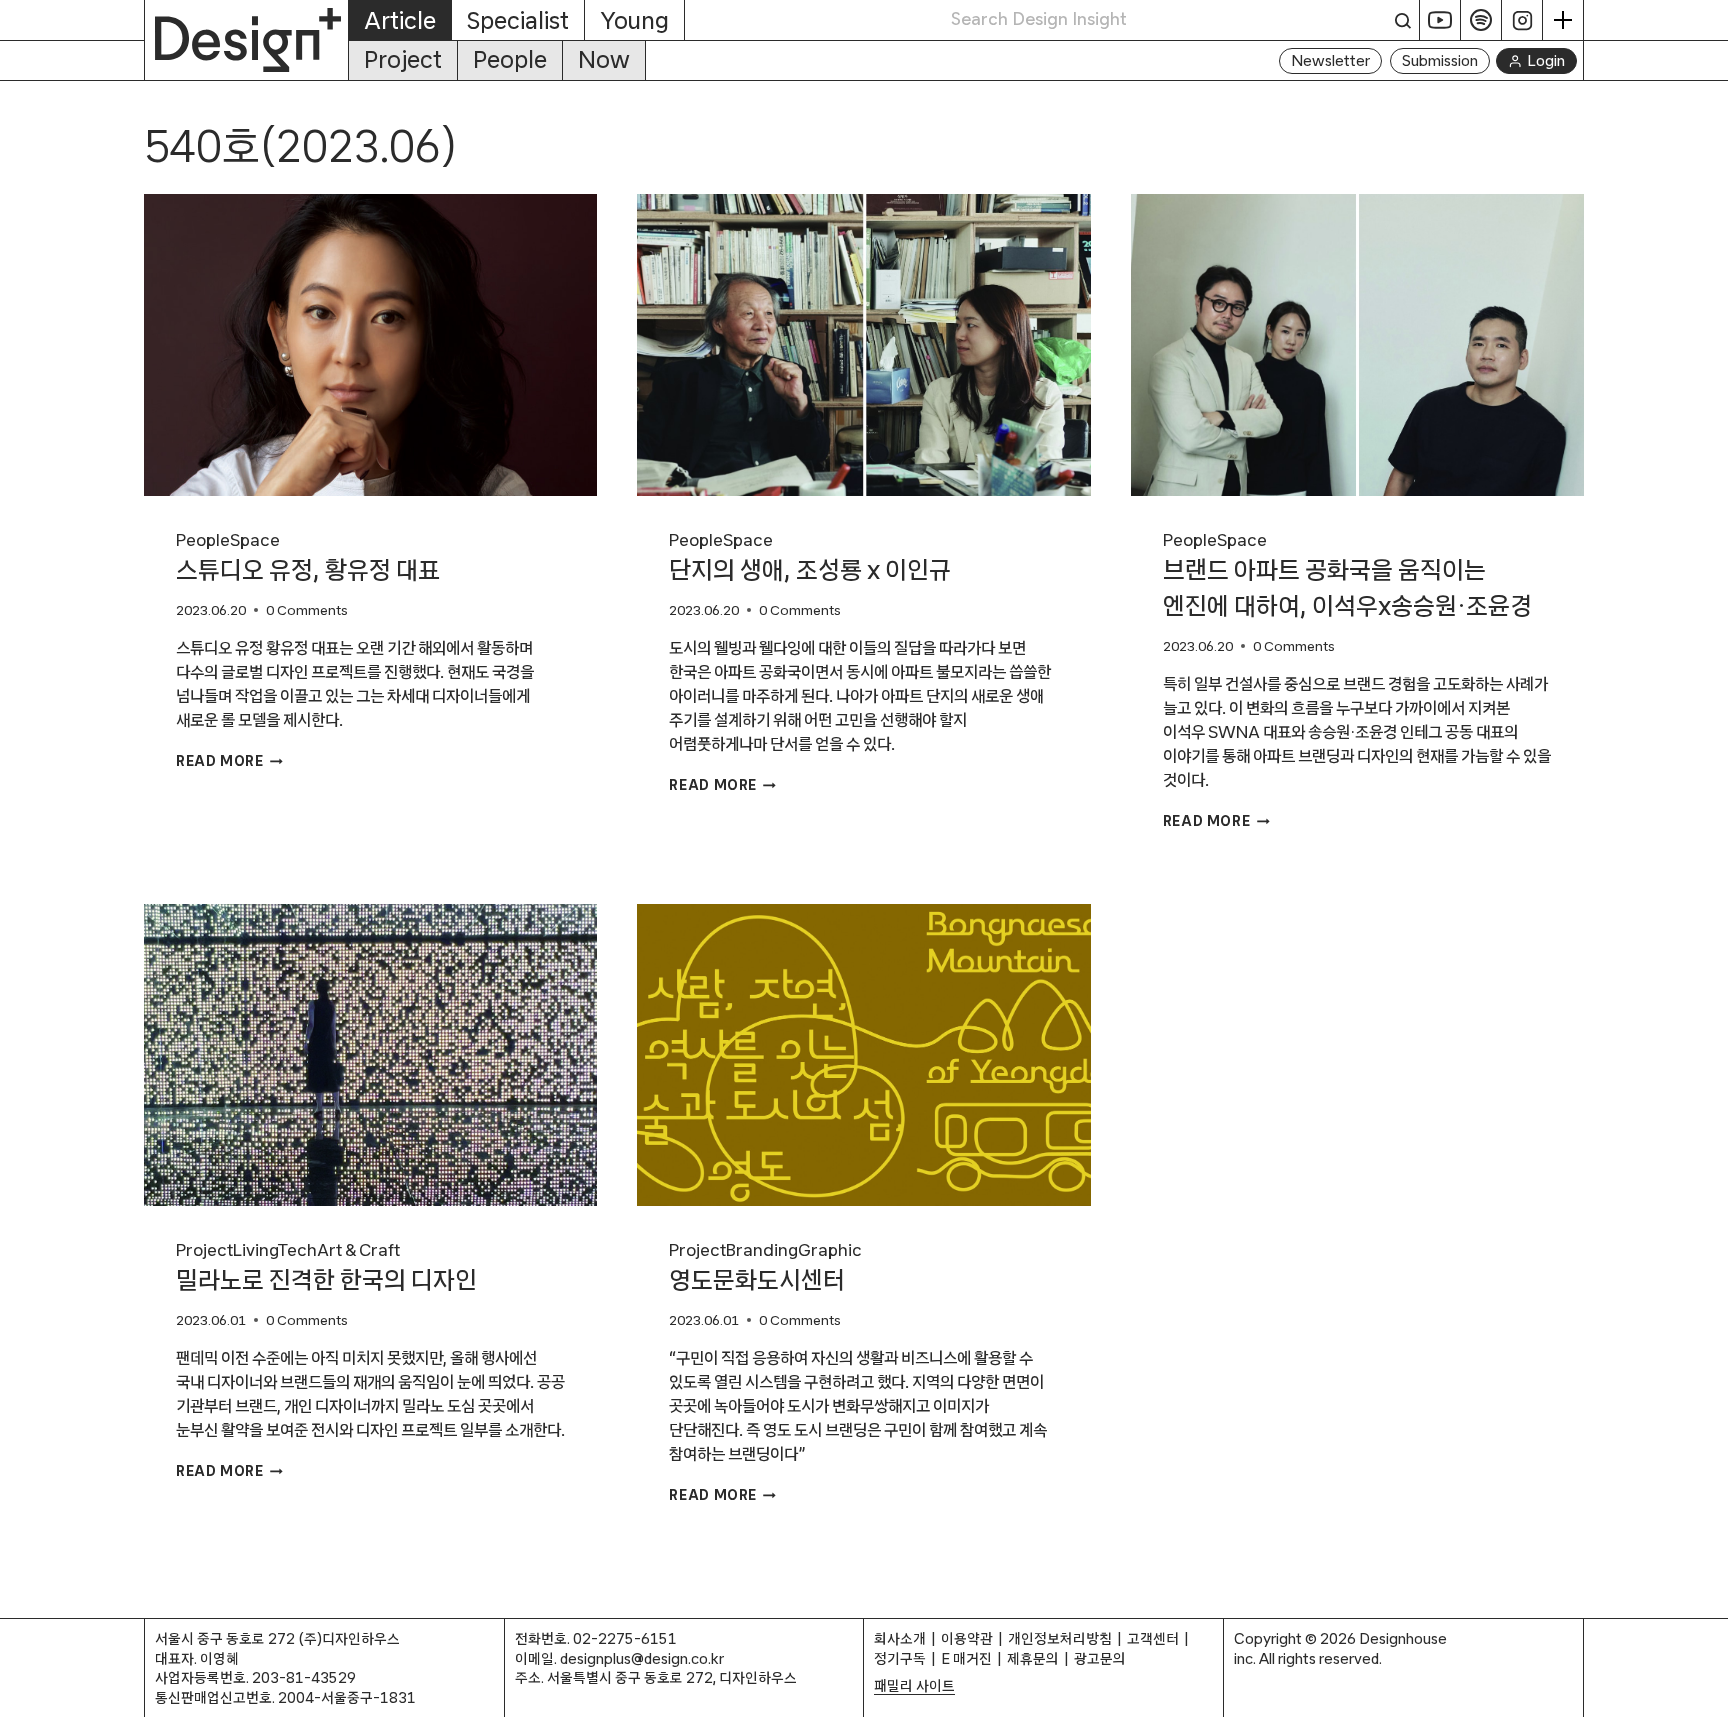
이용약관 (967, 1638)
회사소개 (900, 1638)
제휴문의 (1033, 1658)
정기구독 (900, 1658)
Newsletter (1330, 60)
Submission (1440, 60)
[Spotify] (1481, 20)
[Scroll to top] (1707, 1691)
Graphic (830, 1249)
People (510, 59)
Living (255, 1249)
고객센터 (1153, 1638)
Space (255, 539)
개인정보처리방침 (1060, 1638)
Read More (229, 761)
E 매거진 (966, 1658)
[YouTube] (1440, 20)
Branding (762, 1249)
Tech (297, 1249)
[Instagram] (1522, 20)
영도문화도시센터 (757, 1280)
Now (604, 59)
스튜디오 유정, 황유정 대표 (308, 570)
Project (403, 59)
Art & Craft (358, 1249)
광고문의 (1100, 1658)
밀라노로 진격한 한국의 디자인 (326, 1280)
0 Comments (307, 610)
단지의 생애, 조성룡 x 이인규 (810, 570)
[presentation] (370, 345)
